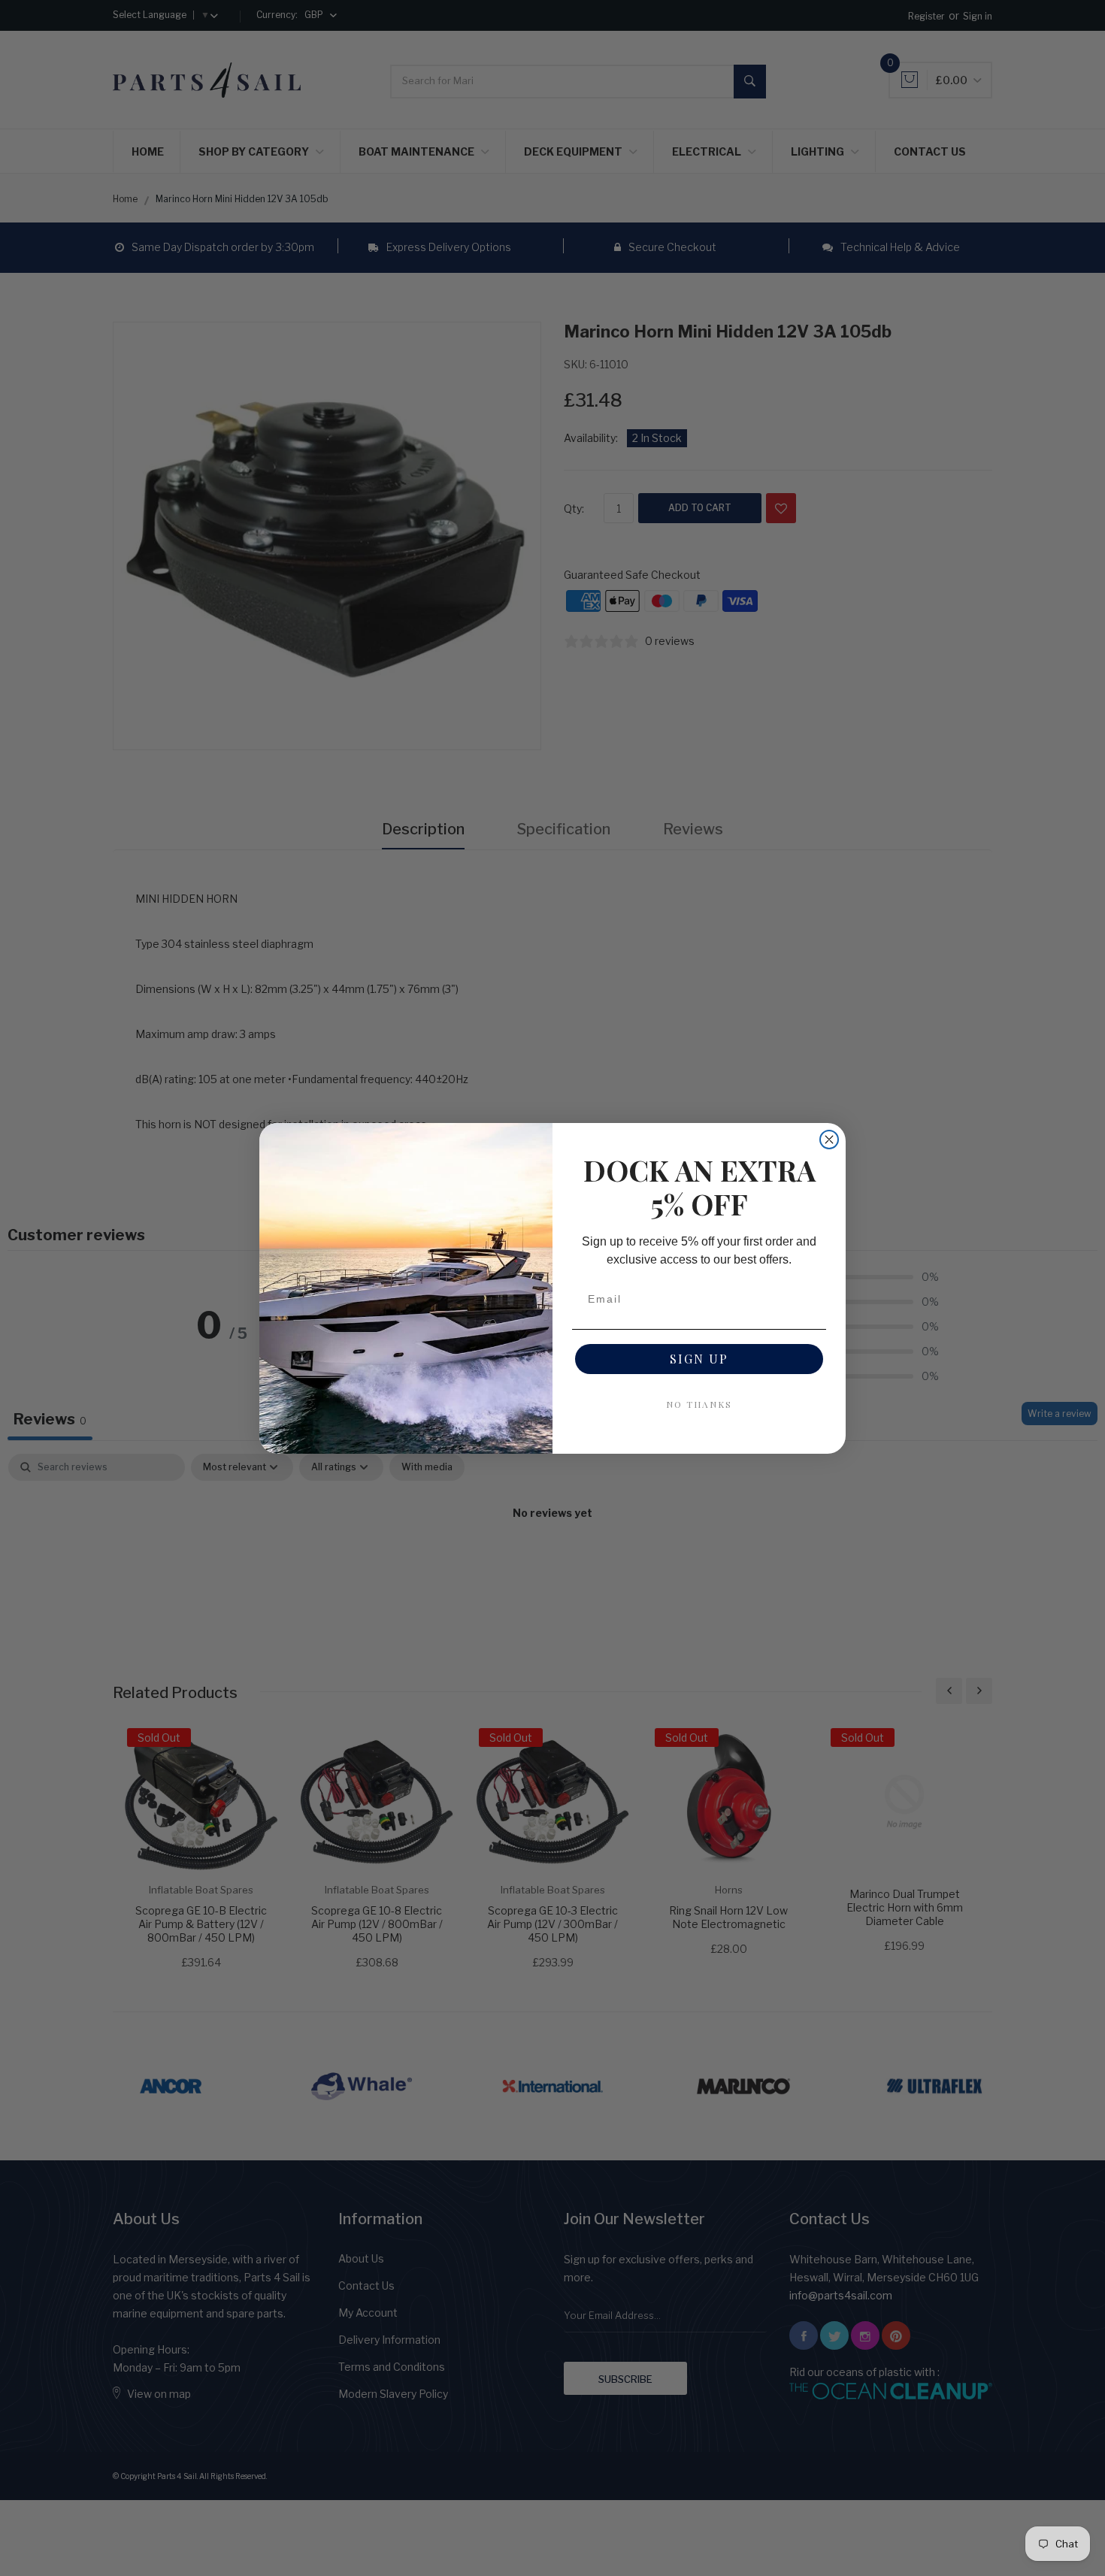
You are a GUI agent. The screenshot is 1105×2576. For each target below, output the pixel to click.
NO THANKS (699, 1404)
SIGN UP (699, 1359)
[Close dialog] (829, 1140)
